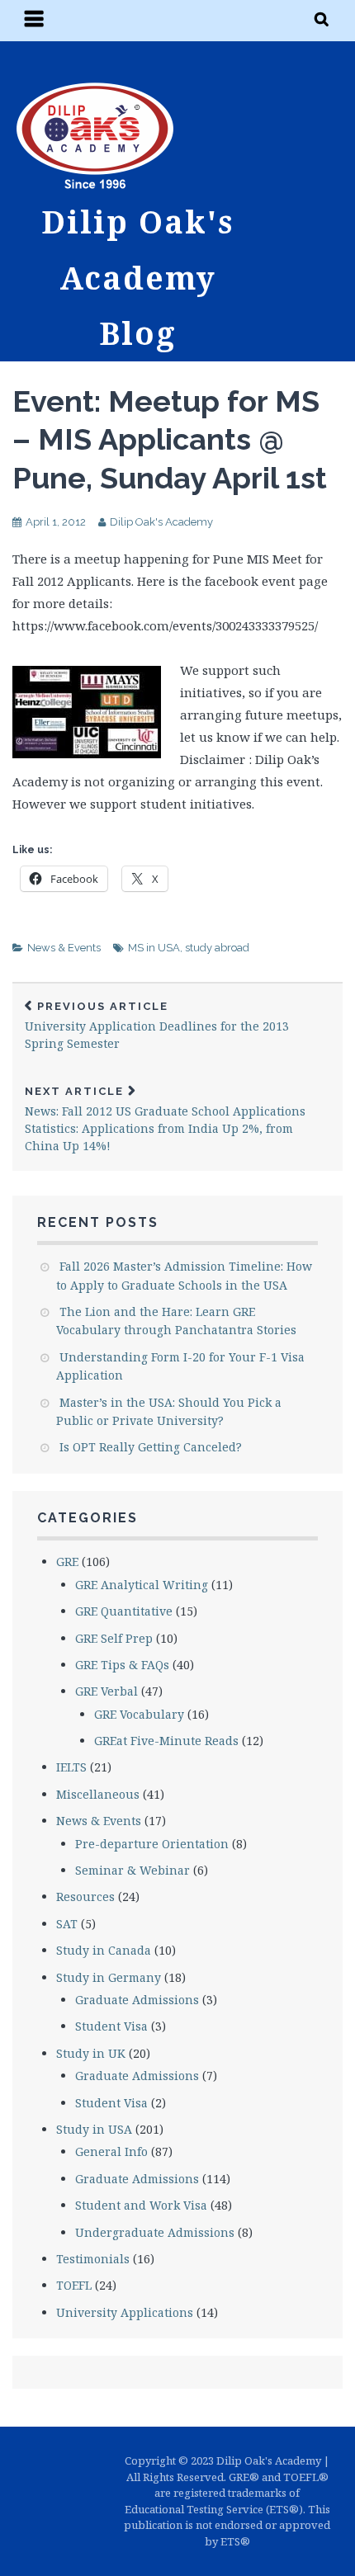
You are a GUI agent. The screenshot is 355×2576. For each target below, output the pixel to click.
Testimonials (93, 2259)
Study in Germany (109, 1977)
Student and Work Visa (141, 2205)
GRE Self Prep (114, 1638)
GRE (67, 1562)
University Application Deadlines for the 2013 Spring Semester (157, 1026)
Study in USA (94, 2129)
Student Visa (111, 2026)
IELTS (71, 1767)
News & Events (64, 948)
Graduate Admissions (137, 2000)
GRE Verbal (106, 1691)
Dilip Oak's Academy (161, 522)
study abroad (217, 948)
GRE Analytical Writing (142, 1585)
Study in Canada (104, 1950)
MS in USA (154, 948)
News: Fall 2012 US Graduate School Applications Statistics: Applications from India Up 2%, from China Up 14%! (165, 1119)
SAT (67, 1924)
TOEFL (74, 2285)
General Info (111, 2151)
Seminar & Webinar (133, 1870)
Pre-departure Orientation (152, 1844)
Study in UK (91, 2053)
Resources (85, 1897)
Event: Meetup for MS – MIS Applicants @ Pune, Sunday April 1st (170, 440)
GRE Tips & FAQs (122, 1665)
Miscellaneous (98, 1794)
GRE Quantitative (124, 1611)
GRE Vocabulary (139, 1714)
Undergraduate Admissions (155, 2232)
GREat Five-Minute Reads (166, 1741)
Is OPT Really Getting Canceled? (151, 1447)
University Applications (125, 2312)
